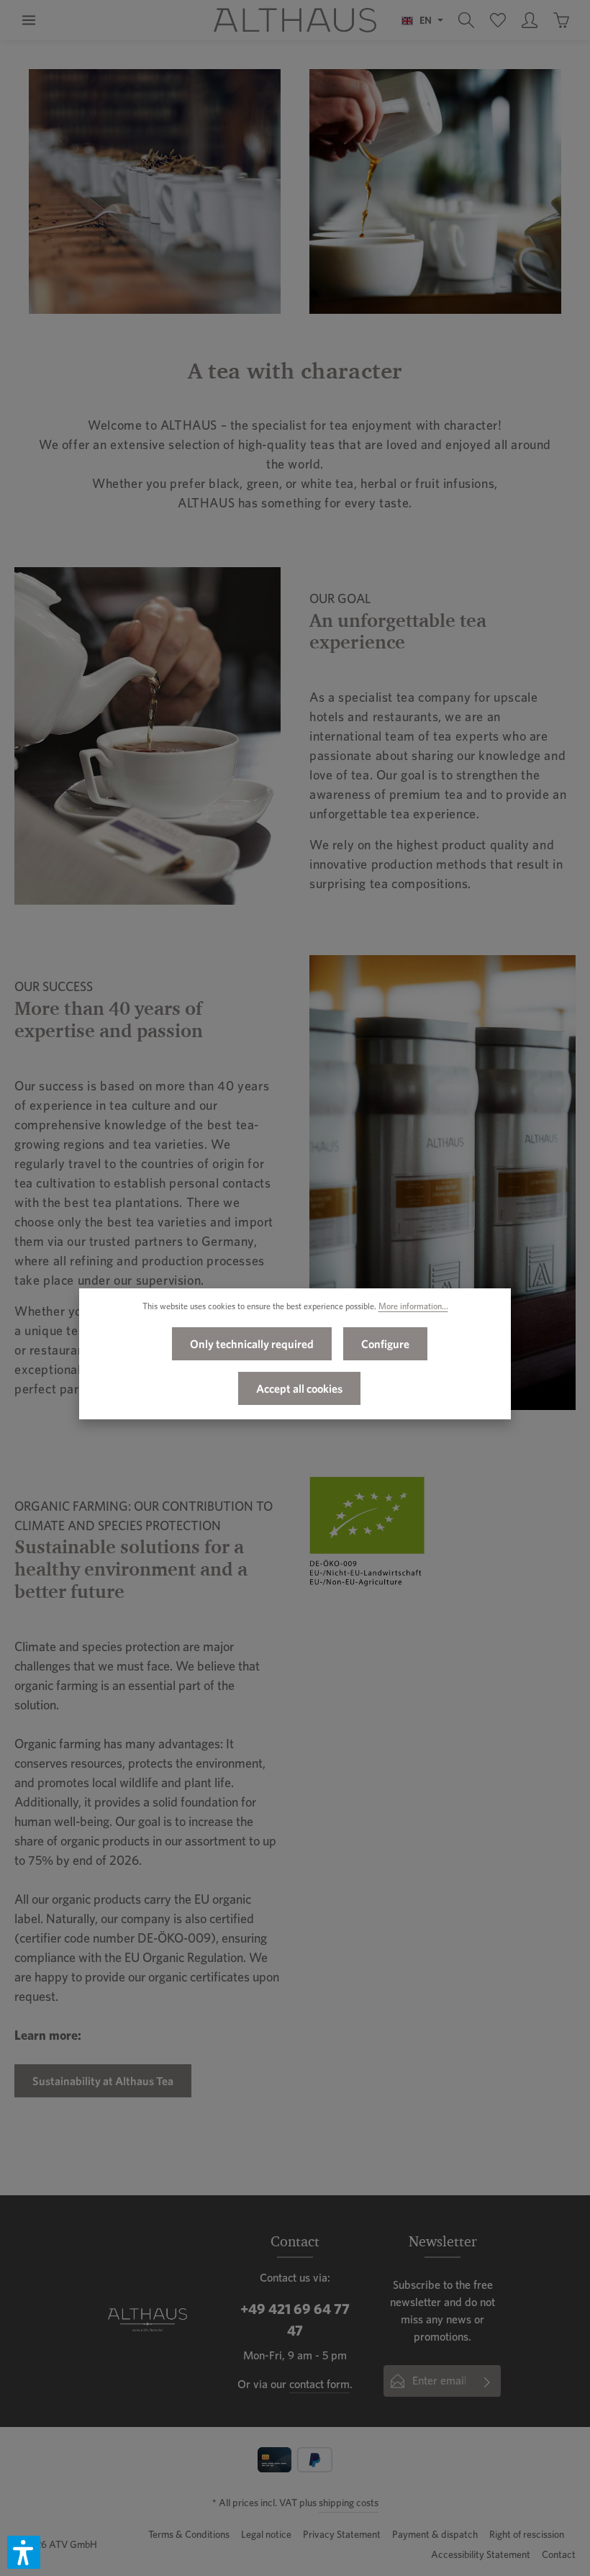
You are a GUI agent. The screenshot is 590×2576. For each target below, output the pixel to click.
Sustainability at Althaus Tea (103, 2081)
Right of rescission (527, 2534)
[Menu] (29, 20)
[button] (24, 2552)
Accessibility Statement (481, 2554)
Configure (385, 1344)
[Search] (466, 20)
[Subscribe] (487, 2381)
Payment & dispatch (435, 2534)
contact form (319, 2384)
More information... (413, 1306)
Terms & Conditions (189, 2534)
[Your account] (530, 20)
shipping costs (349, 2503)
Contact (559, 2554)
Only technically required (252, 1344)
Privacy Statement (342, 2534)
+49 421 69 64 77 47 (295, 2320)
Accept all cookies (299, 1388)
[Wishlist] (498, 20)
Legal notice (266, 2534)
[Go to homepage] (295, 20)
